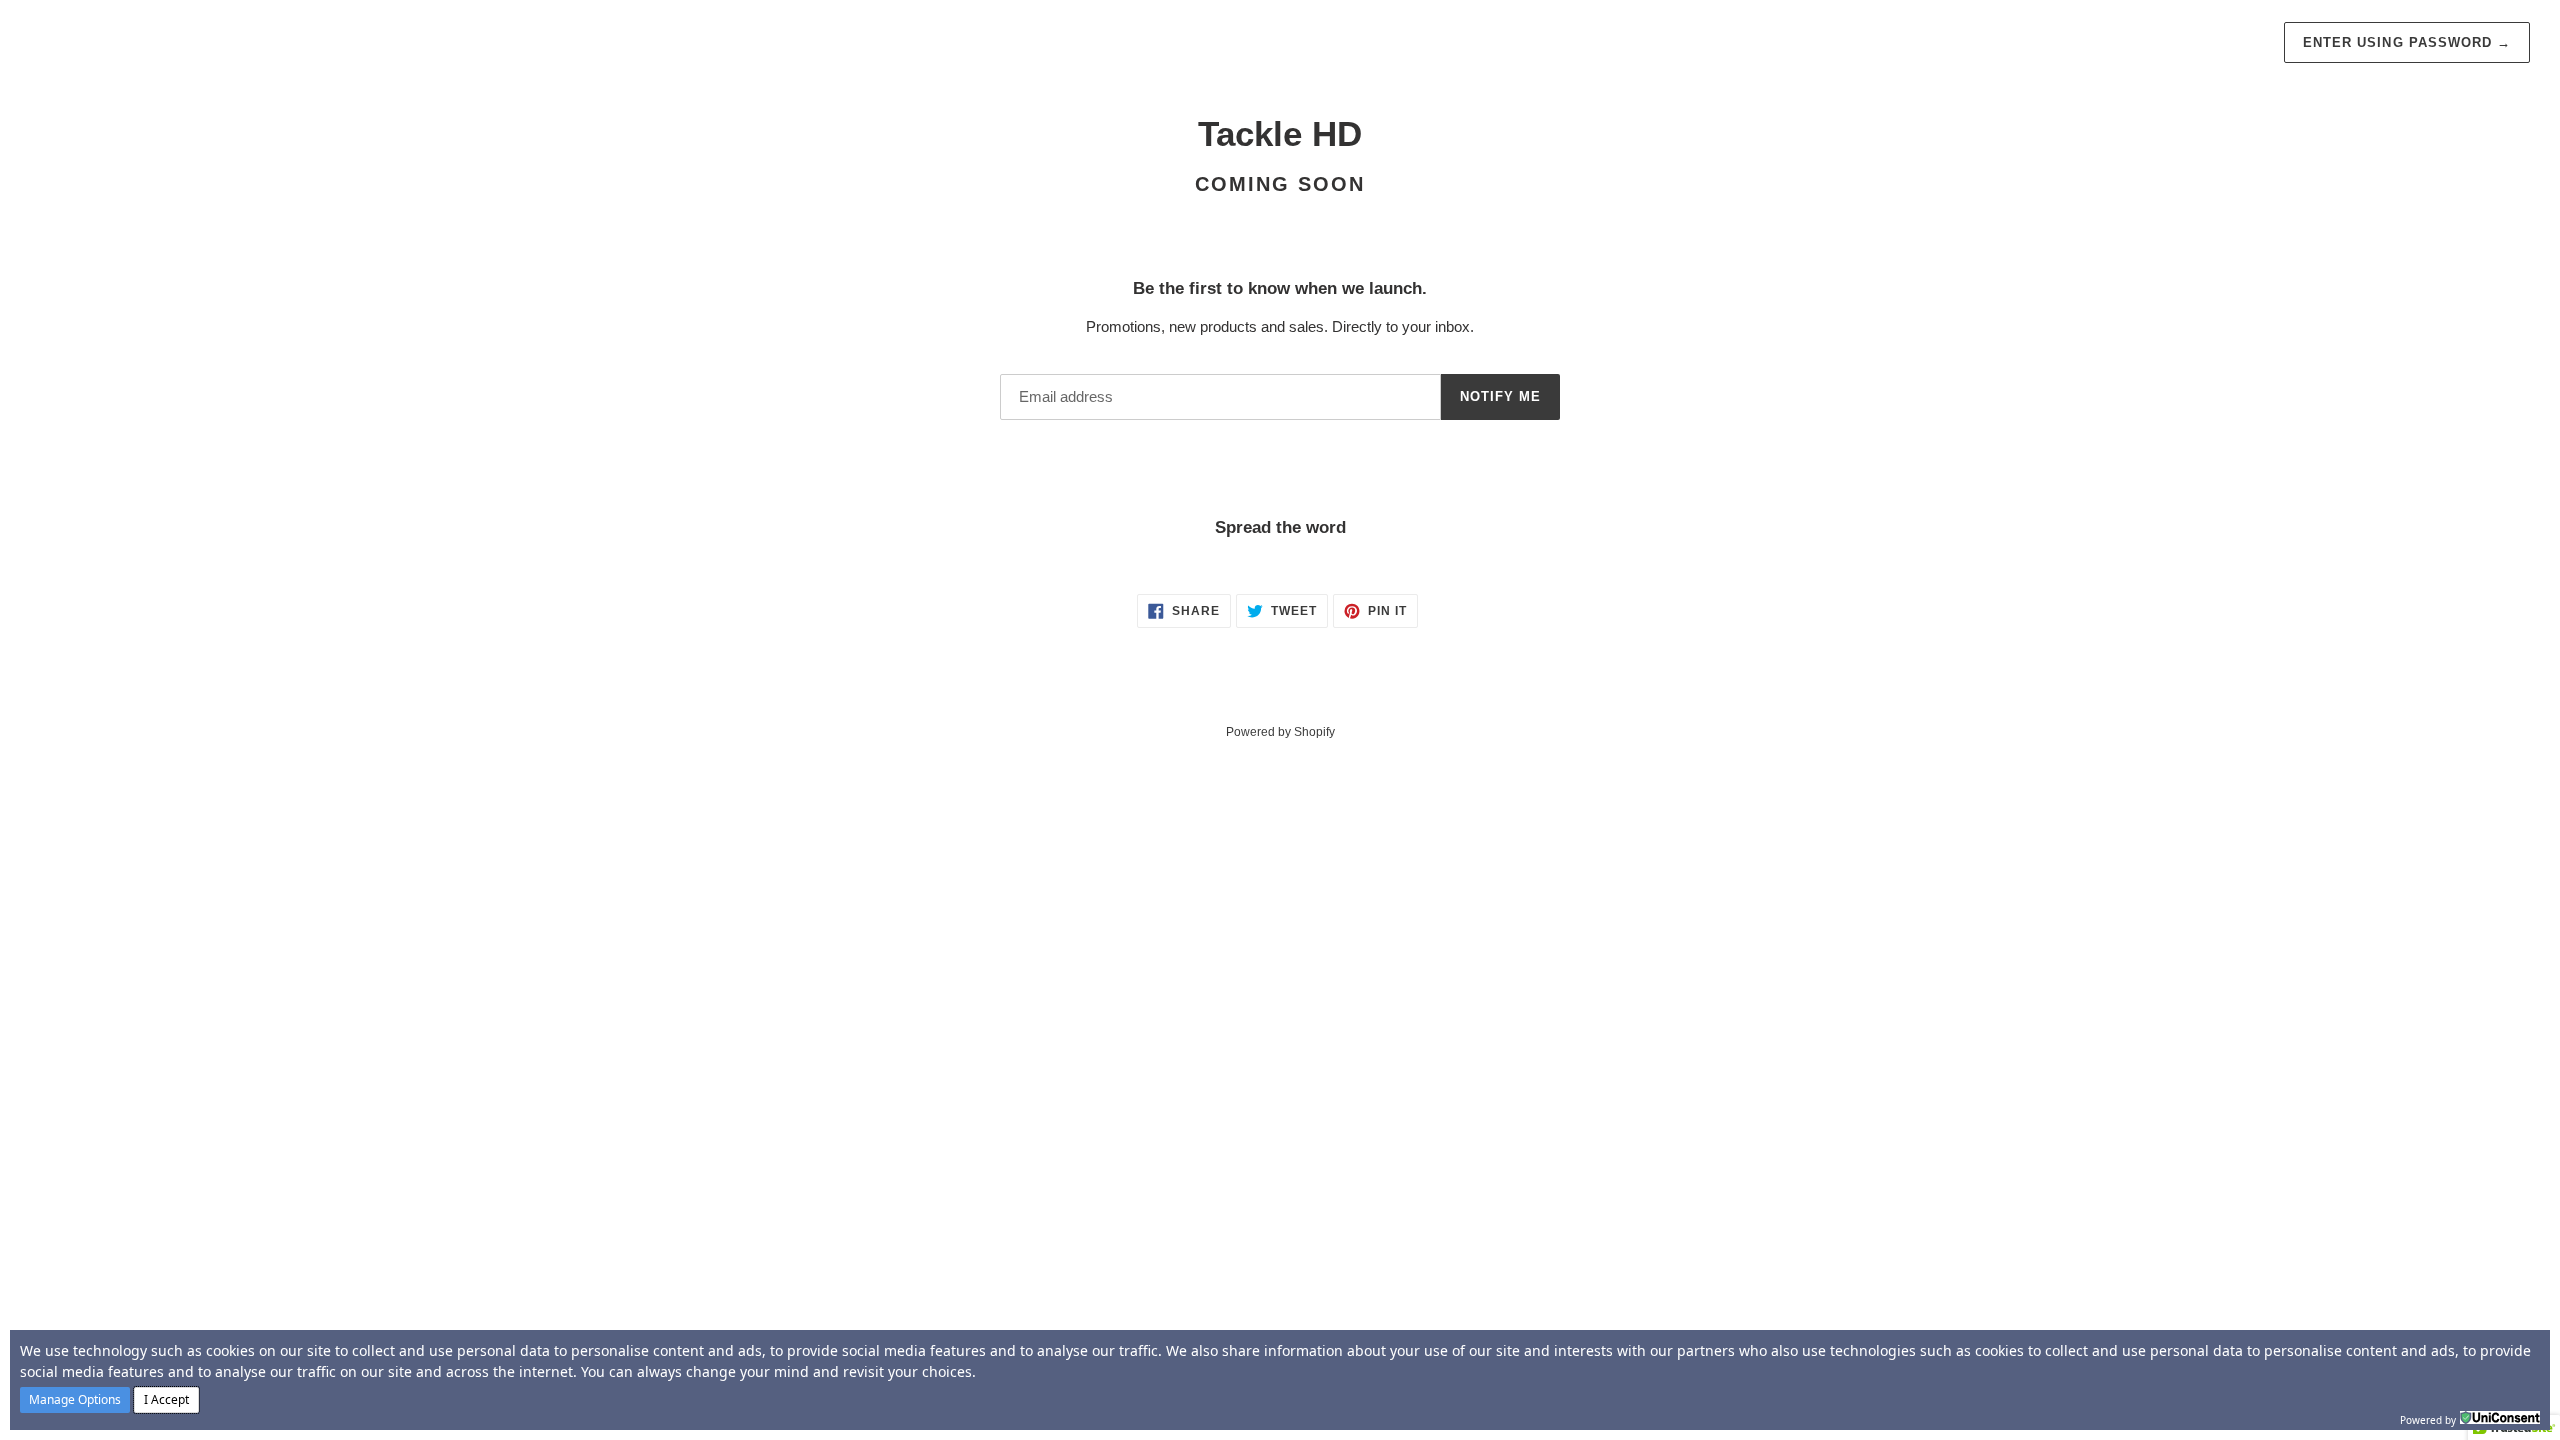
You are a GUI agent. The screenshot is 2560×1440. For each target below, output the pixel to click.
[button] (75, 1400)
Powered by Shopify (1280, 732)
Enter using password (2407, 42)
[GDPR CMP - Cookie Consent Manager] (2500, 1418)
